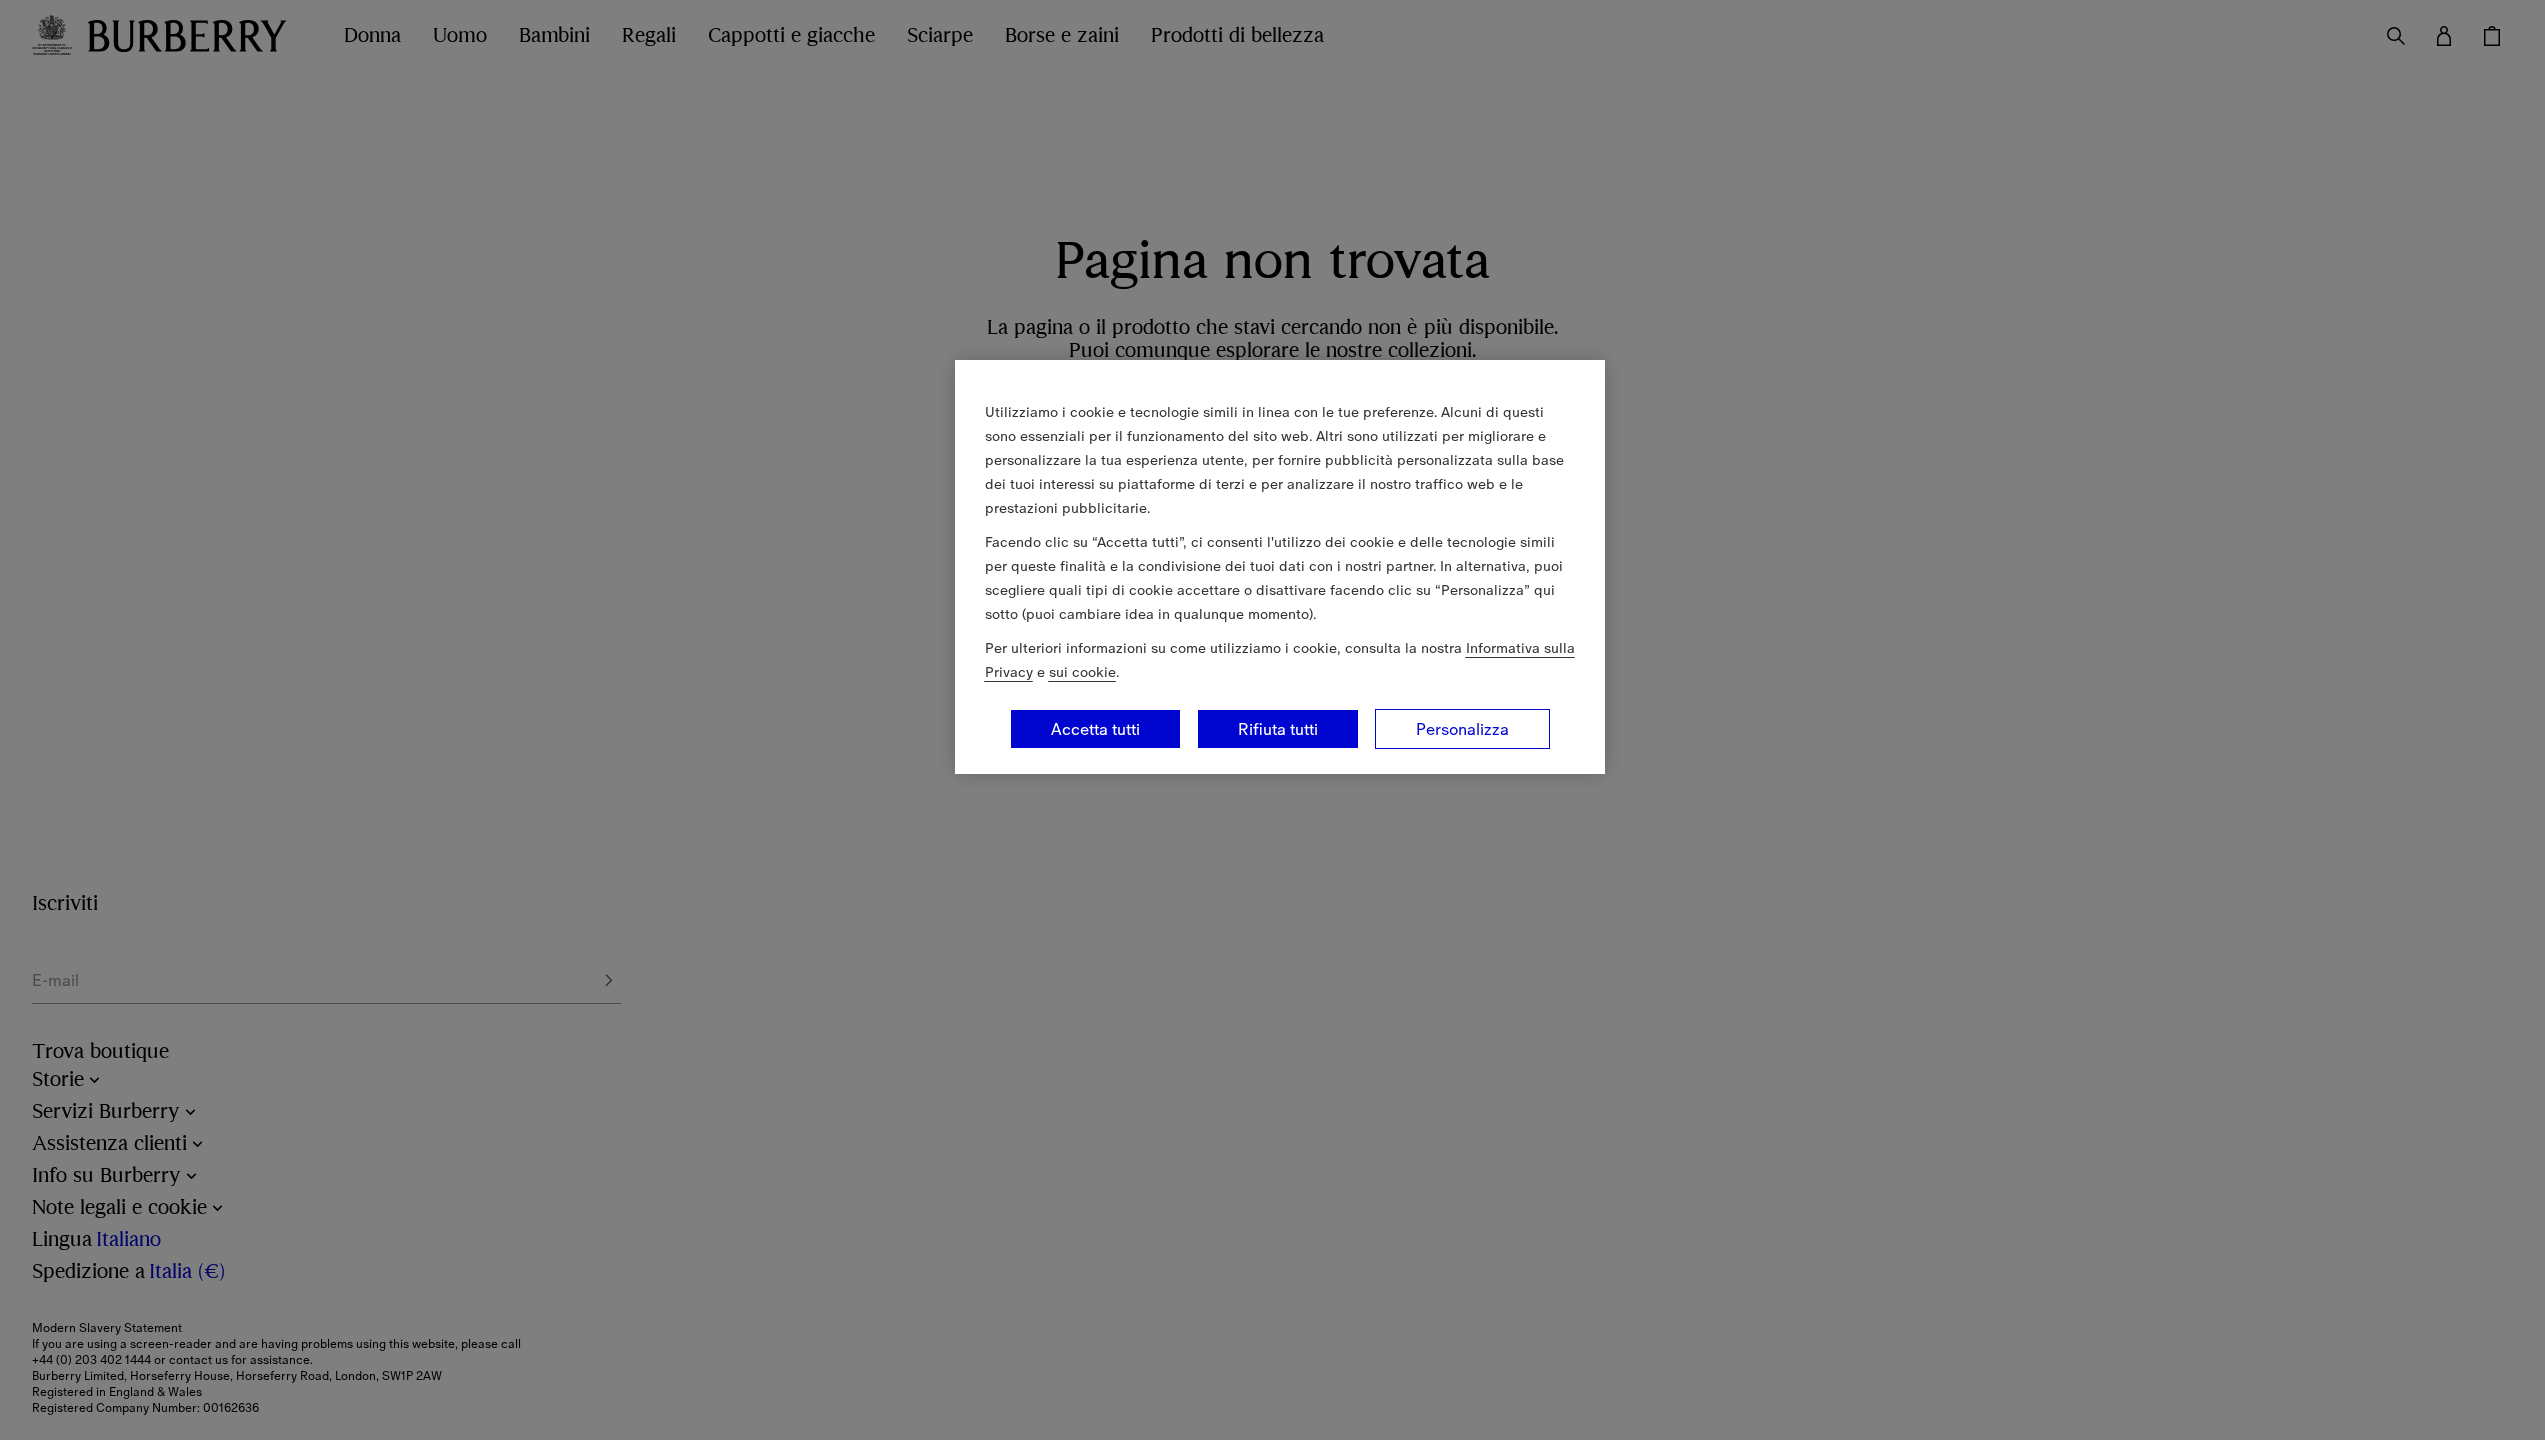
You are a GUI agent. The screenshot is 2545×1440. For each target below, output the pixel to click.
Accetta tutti (1095, 729)
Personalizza (1462, 729)
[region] (1280, 567)
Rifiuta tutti (1278, 729)
